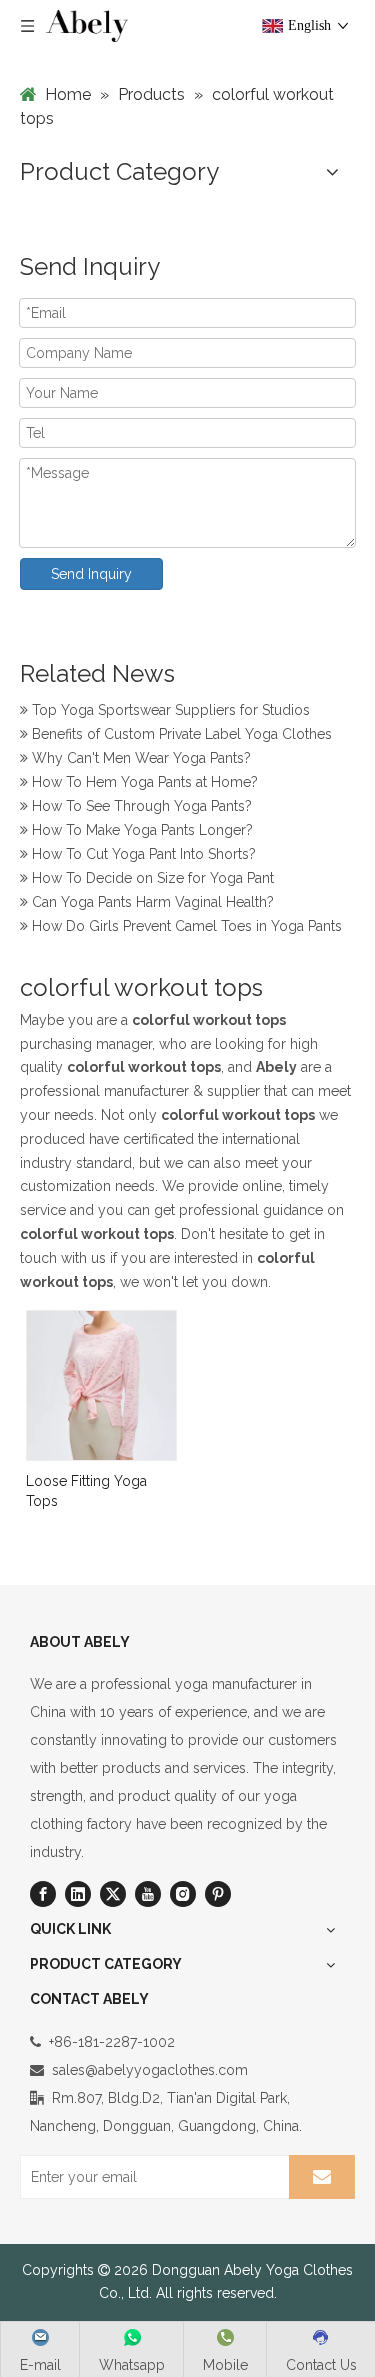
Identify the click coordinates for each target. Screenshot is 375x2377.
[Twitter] (113, 1894)
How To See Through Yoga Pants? (140, 804)
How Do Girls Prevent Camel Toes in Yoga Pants (185, 924)
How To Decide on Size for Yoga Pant (151, 876)
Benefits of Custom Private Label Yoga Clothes (180, 732)
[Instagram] (183, 1894)
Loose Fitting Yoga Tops (86, 1491)
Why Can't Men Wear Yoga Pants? (139, 756)
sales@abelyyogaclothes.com (150, 2070)
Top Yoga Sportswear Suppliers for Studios (169, 708)
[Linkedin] (78, 1894)
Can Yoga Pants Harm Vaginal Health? (151, 900)
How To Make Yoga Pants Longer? (140, 828)
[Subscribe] (322, 2177)
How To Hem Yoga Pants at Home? (143, 780)
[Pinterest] (218, 1894)
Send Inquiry (91, 574)
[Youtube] (148, 1894)
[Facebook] (43, 1894)
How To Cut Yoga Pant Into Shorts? (142, 852)
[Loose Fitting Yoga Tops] (101, 1384)
